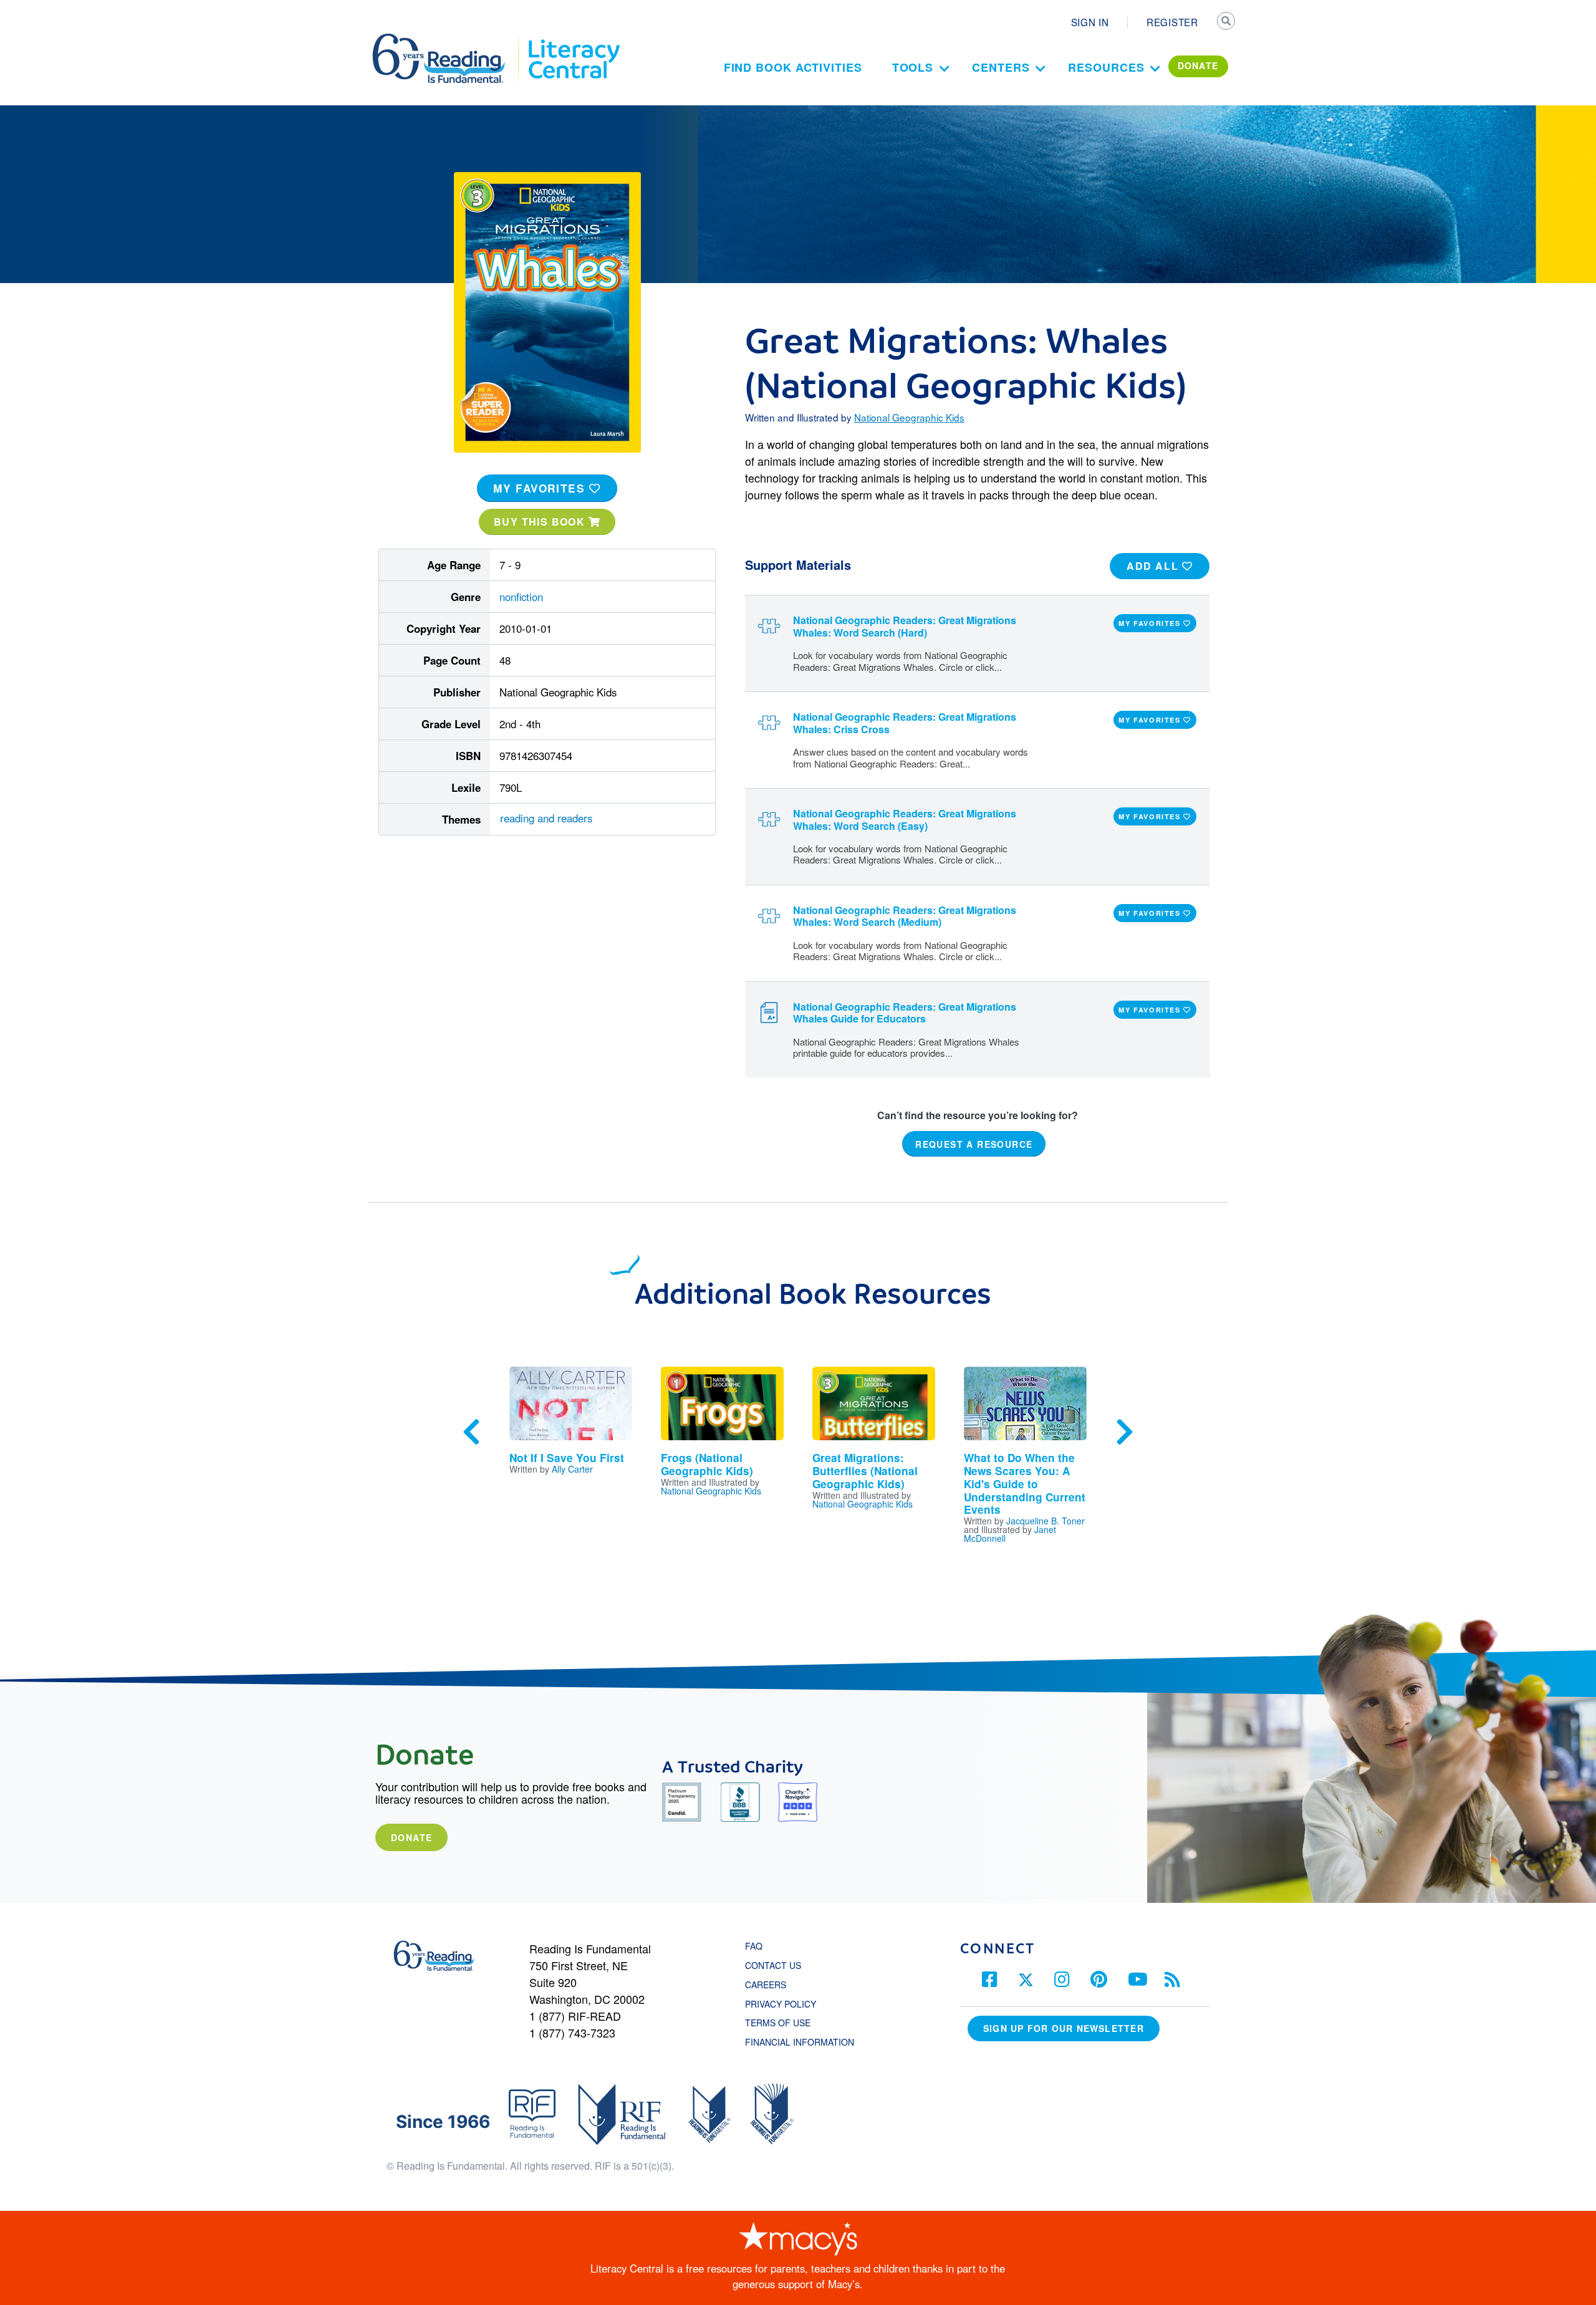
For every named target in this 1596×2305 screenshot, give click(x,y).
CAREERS (766, 1985)
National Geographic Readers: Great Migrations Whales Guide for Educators (905, 1013)
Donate (411, 1837)
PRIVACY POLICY (781, 2004)
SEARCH (1226, 22)
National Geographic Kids (909, 417)
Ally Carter (572, 1469)
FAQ (754, 1946)
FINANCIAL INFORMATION (800, 2042)
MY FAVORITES (541, 488)
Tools (913, 67)
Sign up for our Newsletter (1064, 2028)
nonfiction (521, 597)
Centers (1001, 67)
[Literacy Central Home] (573, 39)
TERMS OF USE (784, 2023)
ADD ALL (1154, 566)
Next (1125, 1432)
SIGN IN (1090, 22)
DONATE (1198, 65)
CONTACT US (777, 1965)
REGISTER (1172, 22)
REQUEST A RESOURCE (974, 1144)
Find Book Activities (793, 67)
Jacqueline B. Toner (1046, 1521)
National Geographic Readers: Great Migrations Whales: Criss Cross (905, 723)
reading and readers (546, 818)
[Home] (447, 39)
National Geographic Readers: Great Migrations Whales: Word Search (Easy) (905, 819)
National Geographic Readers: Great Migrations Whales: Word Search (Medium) (905, 916)
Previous (471, 1432)
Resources (1106, 67)
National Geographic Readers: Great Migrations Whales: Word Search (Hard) (905, 626)
